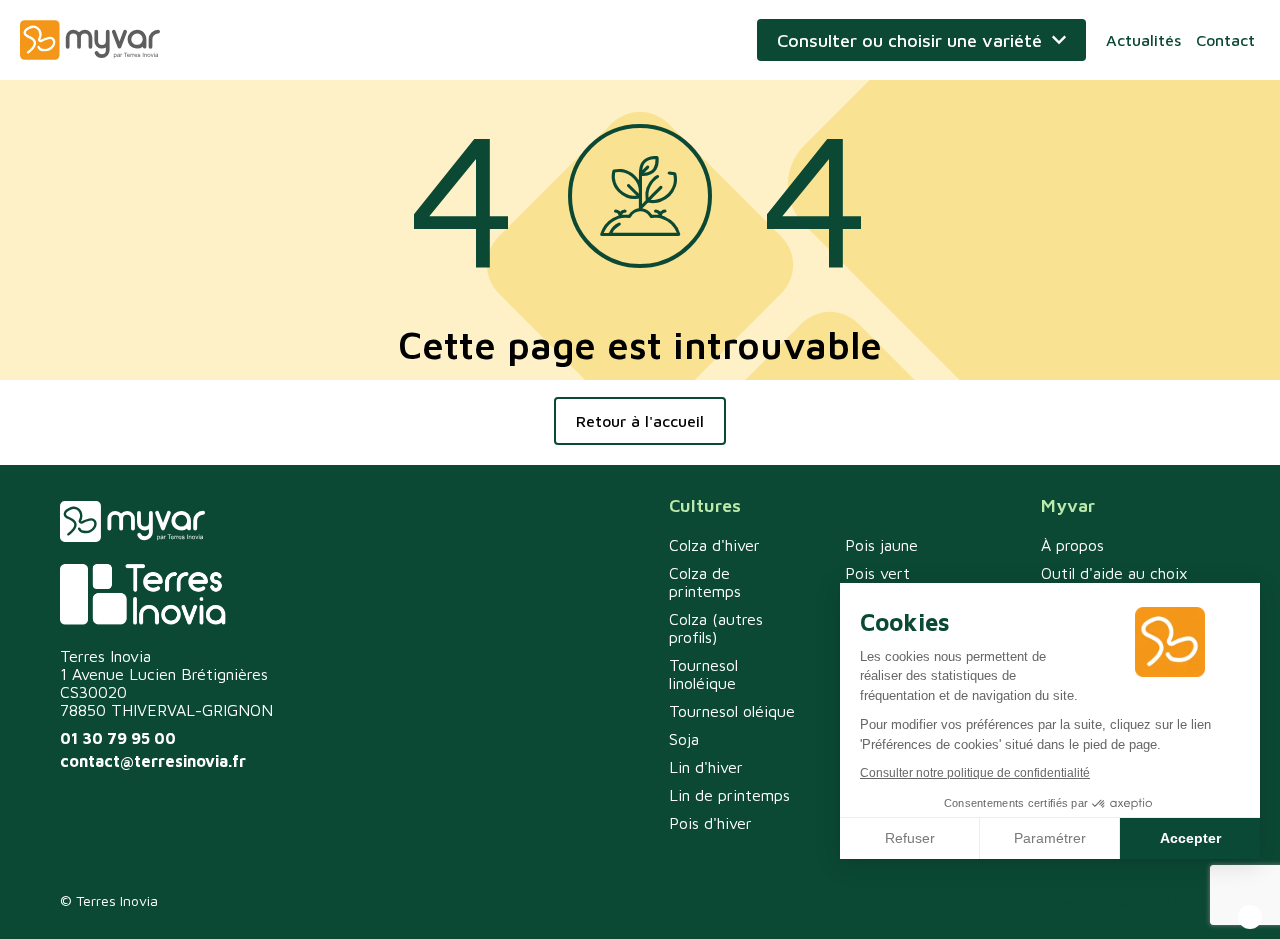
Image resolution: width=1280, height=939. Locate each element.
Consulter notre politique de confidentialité (975, 773)
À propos (1072, 545)
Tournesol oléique (732, 711)
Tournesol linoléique (703, 674)
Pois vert (877, 573)
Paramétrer (1050, 838)
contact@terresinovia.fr (153, 761)
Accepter (1190, 838)
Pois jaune (881, 545)
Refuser (910, 838)
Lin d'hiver (706, 767)
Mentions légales (1166, 900)
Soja (684, 739)
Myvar (90, 40)
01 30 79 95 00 (118, 738)
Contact (1225, 40)
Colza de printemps (705, 582)
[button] (1250, 917)
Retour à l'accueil (640, 421)
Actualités (1143, 40)
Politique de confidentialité (1005, 900)
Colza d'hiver (714, 545)
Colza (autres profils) (716, 628)
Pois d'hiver (710, 823)
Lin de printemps (729, 795)
